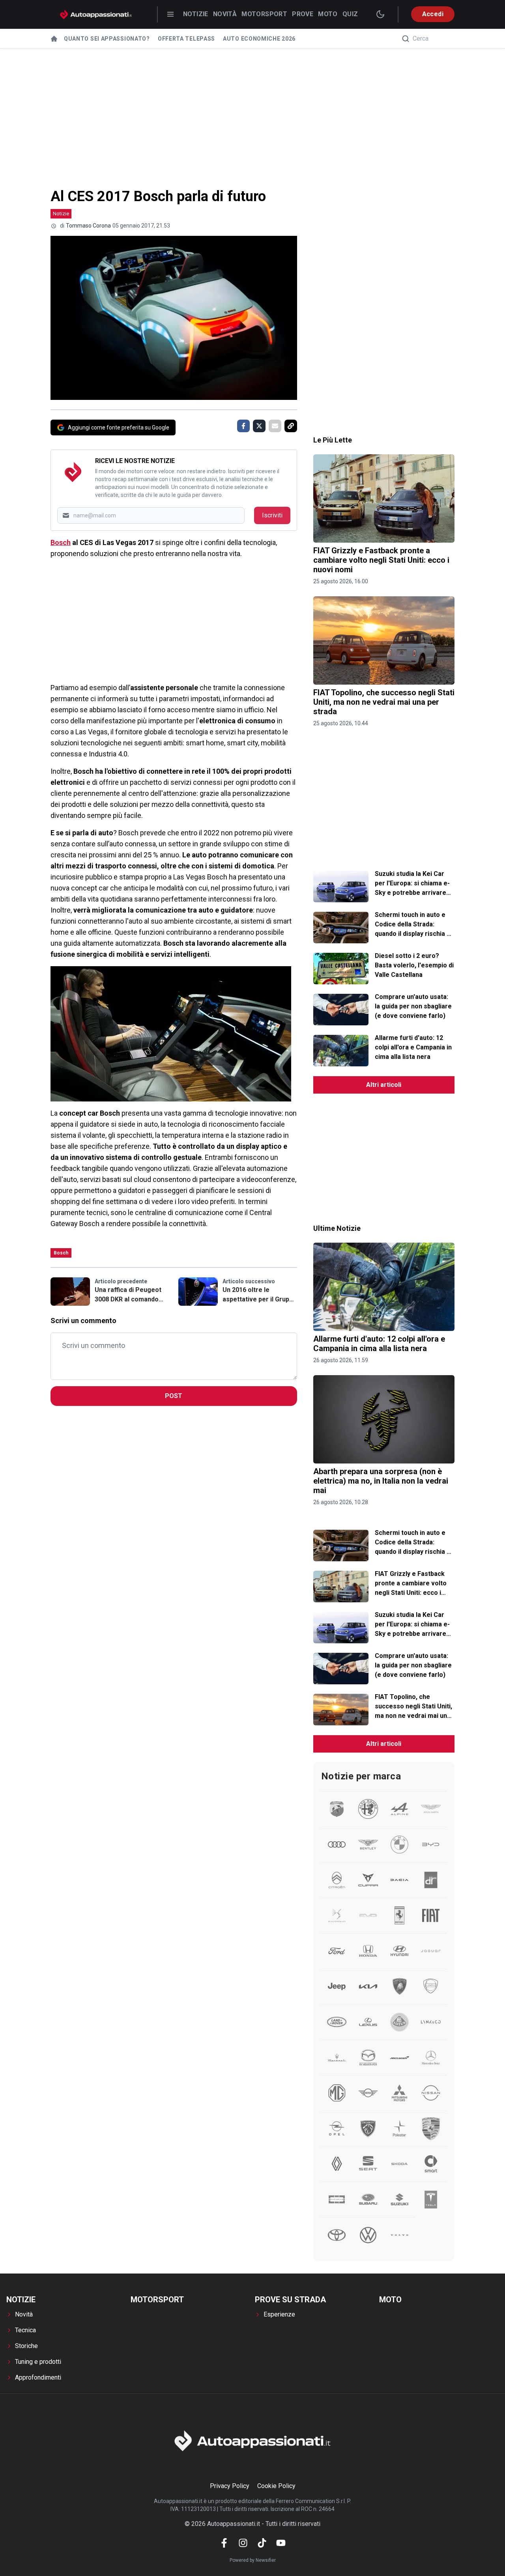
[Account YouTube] (281, 2543)
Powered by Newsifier (253, 2560)
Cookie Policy (276, 2486)
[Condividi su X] (259, 426)
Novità (225, 14)
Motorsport (264, 14)
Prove (303, 14)
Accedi (433, 14)
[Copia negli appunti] (291, 426)
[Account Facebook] (224, 2543)
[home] (54, 39)
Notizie (196, 14)
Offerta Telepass (186, 39)
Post (174, 1396)
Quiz (350, 14)
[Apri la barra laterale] (170, 14)
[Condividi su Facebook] (243, 426)
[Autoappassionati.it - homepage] (96, 14)
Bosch (61, 542)
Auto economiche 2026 (259, 39)
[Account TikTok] (262, 2543)
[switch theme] (380, 14)
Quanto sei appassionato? (107, 39)
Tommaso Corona (88, 226)
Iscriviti (272, 515)
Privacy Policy (230, 2486)
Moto (328, 14)
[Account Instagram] (243, 2543)
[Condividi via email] (275, 426)
